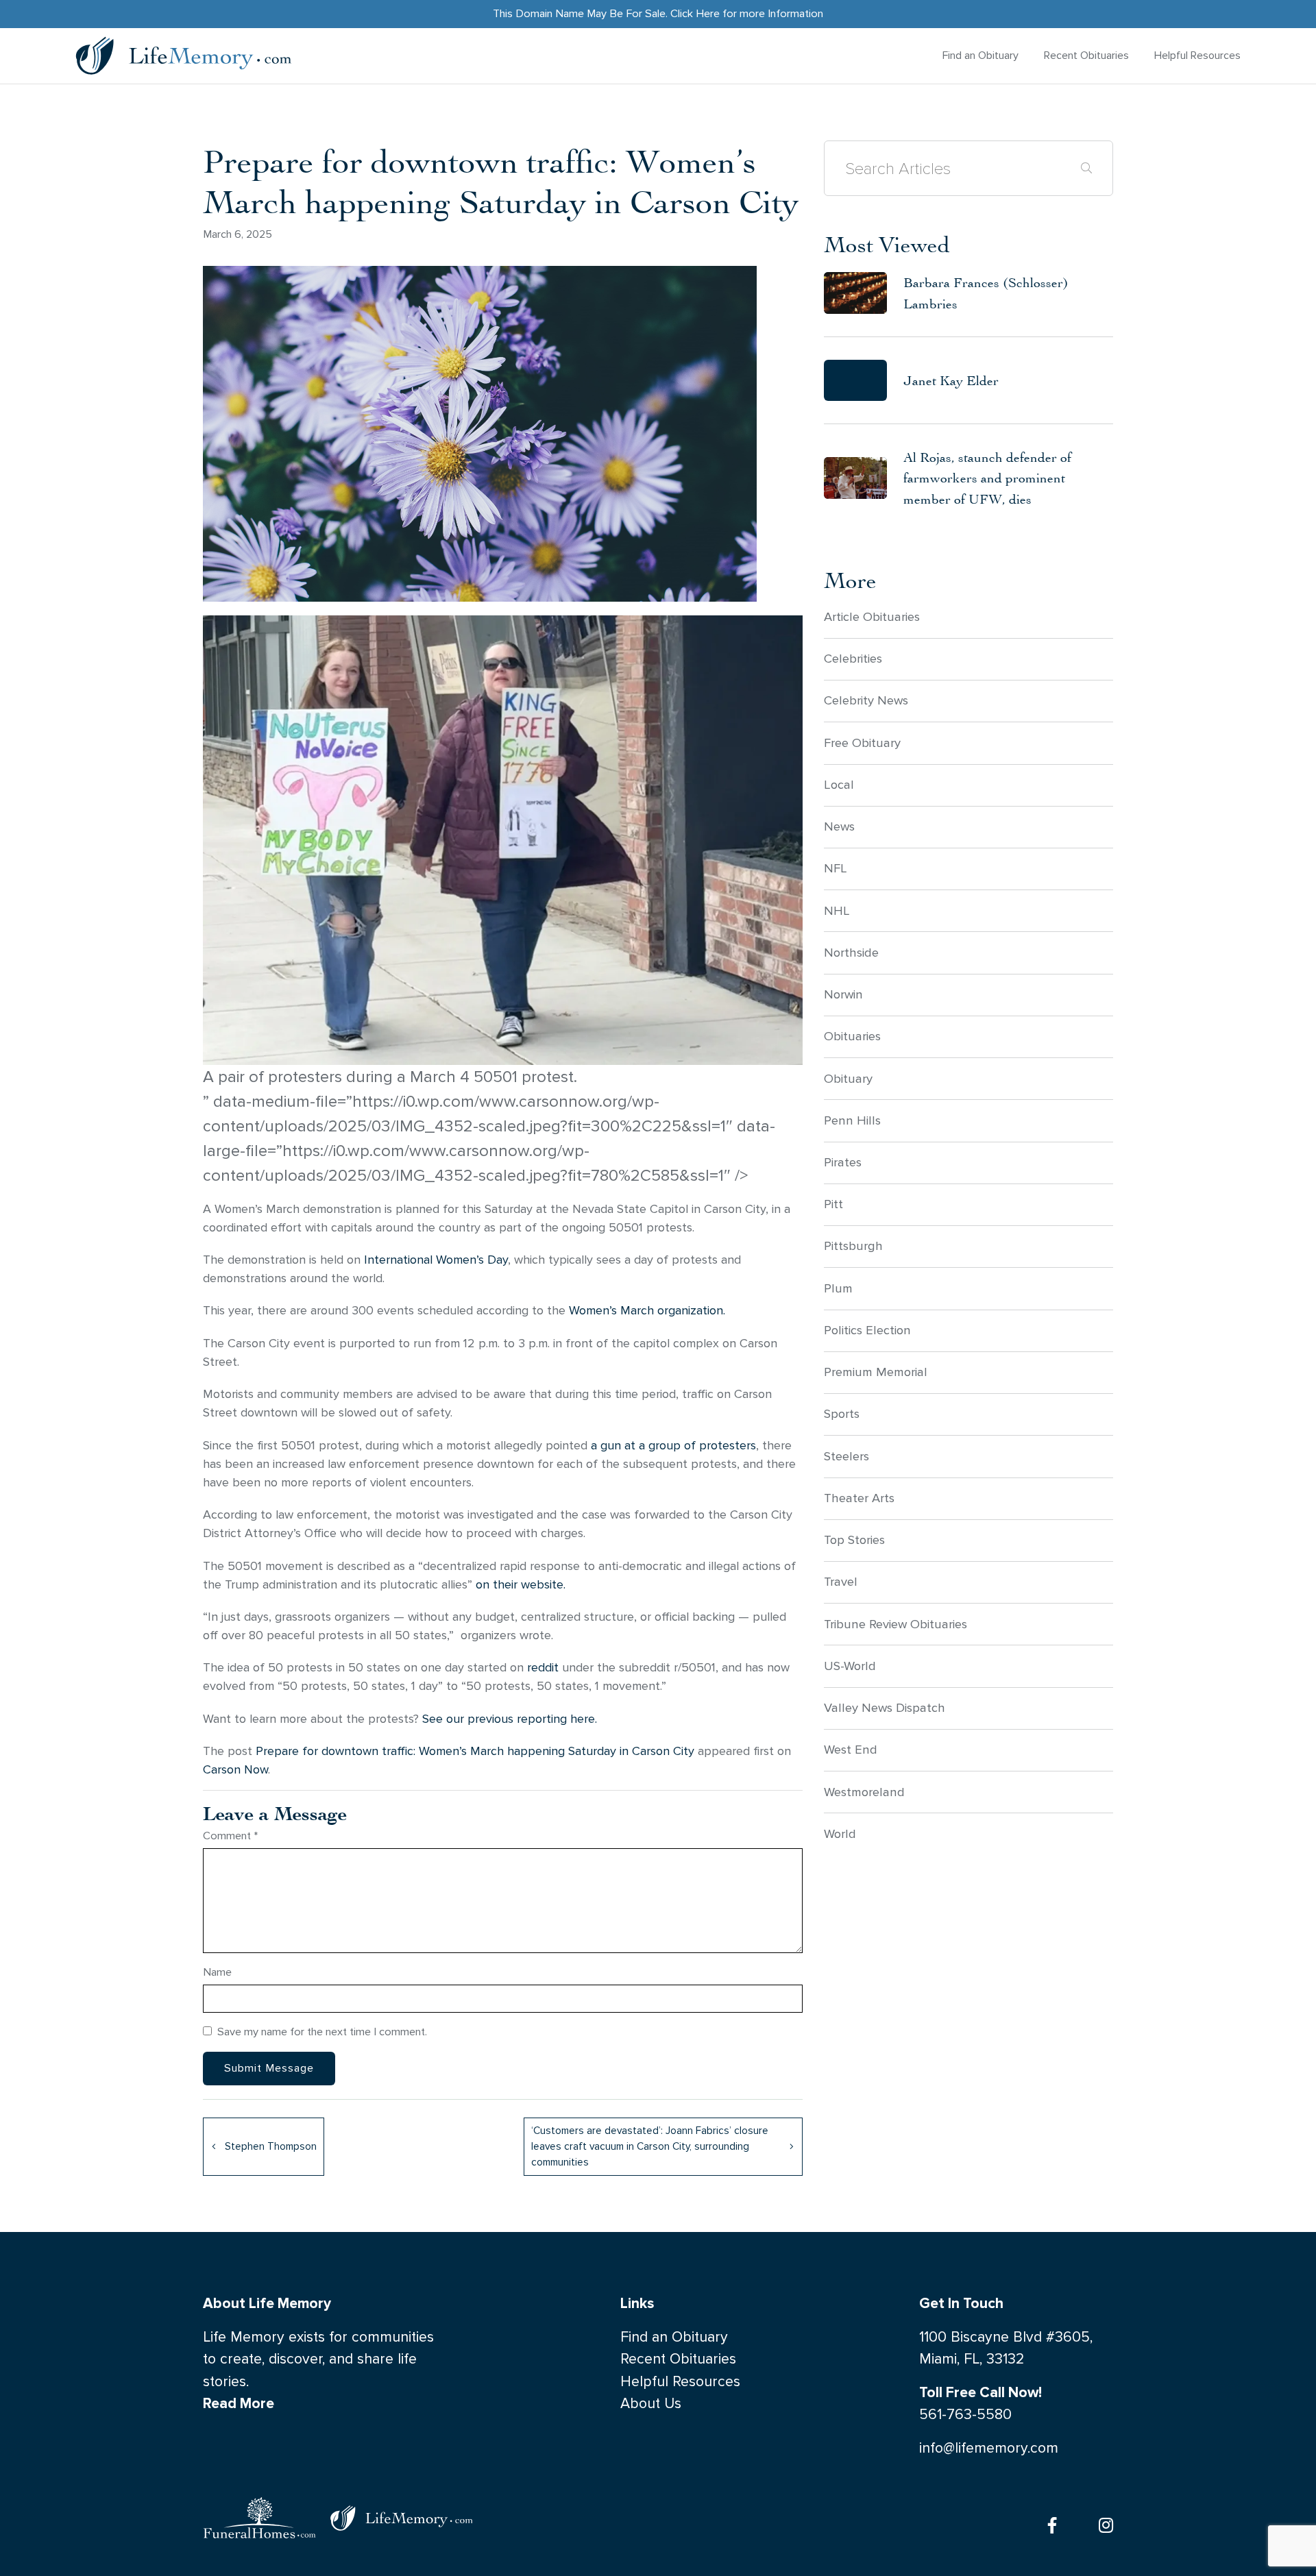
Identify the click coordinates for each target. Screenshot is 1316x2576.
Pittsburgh (853, 1246)
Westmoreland (864, 1792)
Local (839, 785)
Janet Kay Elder (951, 380)
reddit (543, 1668)
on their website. (522, 1585)
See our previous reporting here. (510, 1719)
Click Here (695, 13)
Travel (841, 1582)
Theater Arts (859, 1498)
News (839, 826)
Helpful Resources (1197, 55)
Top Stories (854, 1540)
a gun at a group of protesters (672, 1446)
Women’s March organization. (647, 1311)
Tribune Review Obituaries (895, 1624)
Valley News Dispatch (885, 1708)
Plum (838, 1288)
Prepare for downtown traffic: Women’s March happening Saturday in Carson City (475, 1751)
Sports (842, 1414)
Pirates (843, 1162)
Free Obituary (862, 743)
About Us (651, 2404)
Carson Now (235, 1770)
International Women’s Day (436, 1260)
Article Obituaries (872, 617)
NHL (837, 911)
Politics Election (867, 1330)
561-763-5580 (965, 2415)
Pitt (833, 1204)
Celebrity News (866, 700)
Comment (231, 1836)
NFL (836, 868)
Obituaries (852, 1036)
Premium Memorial (876, 1372)
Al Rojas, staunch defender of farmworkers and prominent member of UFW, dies (987, 478)
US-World (850, 1666)
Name (217, 1972)
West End (851, 1750)
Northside (851, 953)
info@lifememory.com (989, 2448)
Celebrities (853, 659)
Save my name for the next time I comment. (322, 2032)
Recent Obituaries (1086, 55)
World (840, 1834)
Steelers (846, 1456)
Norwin (843, 994)
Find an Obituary (980, 55)
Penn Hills (852, 1120)
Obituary (848, 1079)
